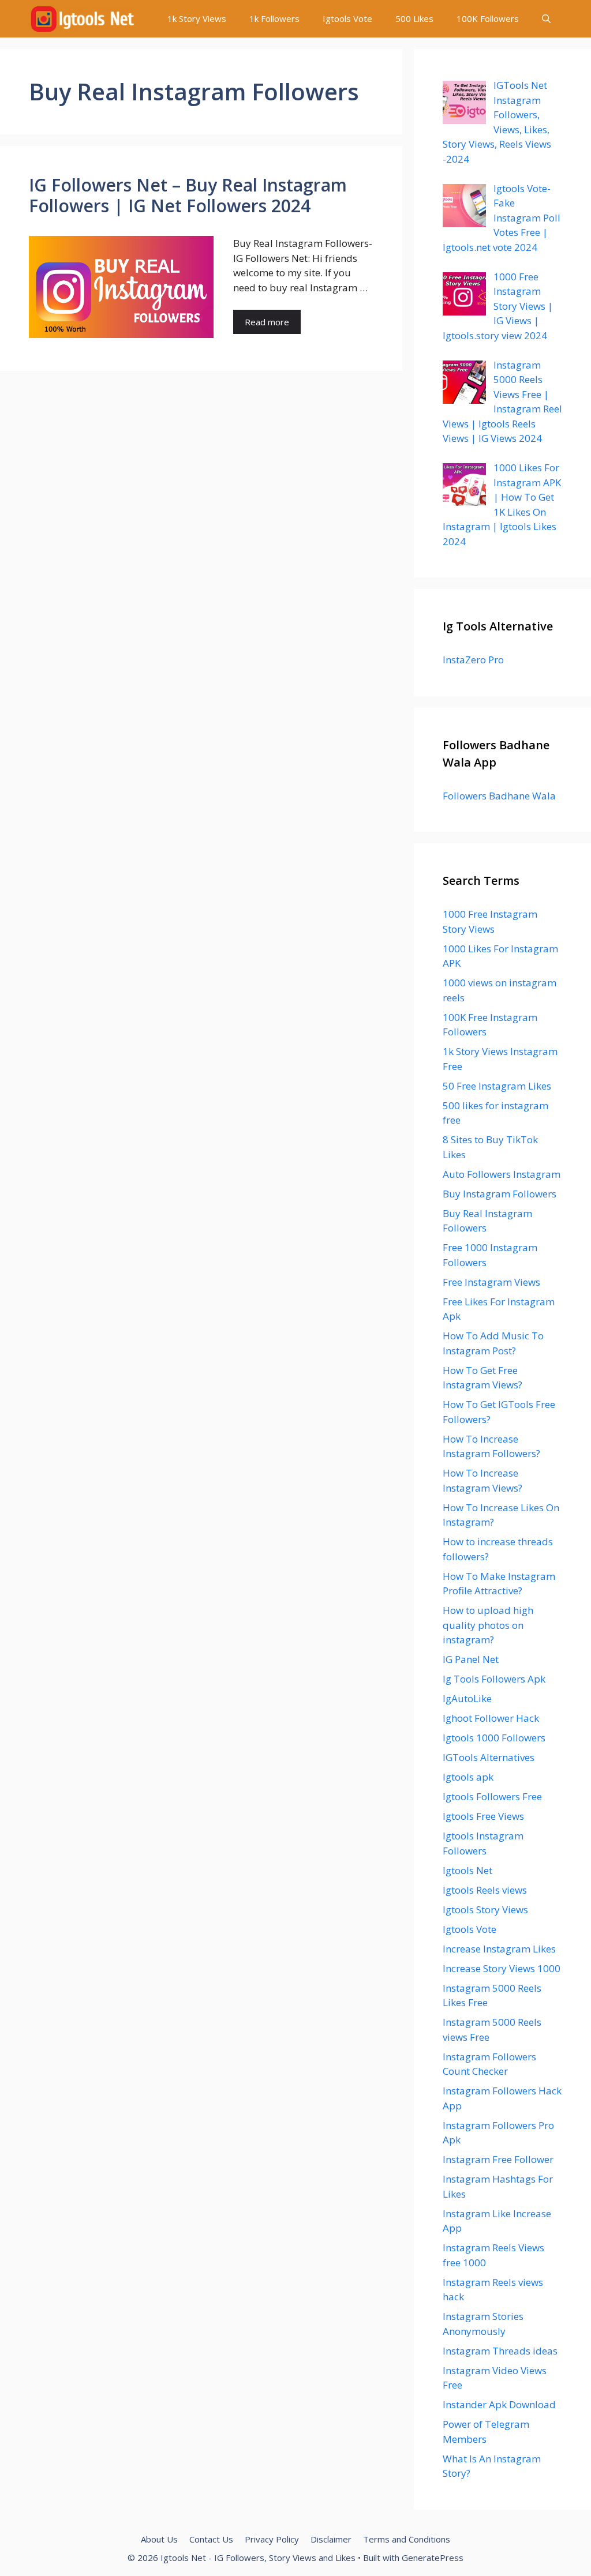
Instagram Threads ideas (500, 2351)
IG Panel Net (471, 1659)
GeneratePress (433, 2558)
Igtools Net (467, 1870)
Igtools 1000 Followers (494, 1738)
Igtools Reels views (485, 1890)
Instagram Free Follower (498, 2159)
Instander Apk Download (499, 2404)
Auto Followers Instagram (502, 1174)
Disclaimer (331, 2539)
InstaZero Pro (473, 660)
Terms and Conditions (407, 2539)
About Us (159, 2539)
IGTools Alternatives (489, 1757)
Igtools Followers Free (492, 1796)
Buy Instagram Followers (500, 1194)
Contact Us (211, 2539)
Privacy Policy (272, 2539)
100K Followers (488, 18)
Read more (267, 322)
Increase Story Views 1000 (502, 1968)
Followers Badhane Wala (499, 796)
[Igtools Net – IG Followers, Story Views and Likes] (82, 19)
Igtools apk (468, 1777)
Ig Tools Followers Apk (494, 1679)
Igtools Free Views (483, 1816)
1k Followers (274, 18)
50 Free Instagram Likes (497, 1086)
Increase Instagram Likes (499, 1949)
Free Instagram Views (491, 1282)
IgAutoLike (467, 1698)
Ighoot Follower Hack (491, 1718)
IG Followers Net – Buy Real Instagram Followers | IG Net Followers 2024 (188, 195)
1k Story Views (197, 18)
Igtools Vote (347, 18)
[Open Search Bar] (546, 19)
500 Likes (414, 18)
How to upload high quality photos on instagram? (488, 1625)
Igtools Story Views (485, 1910)
